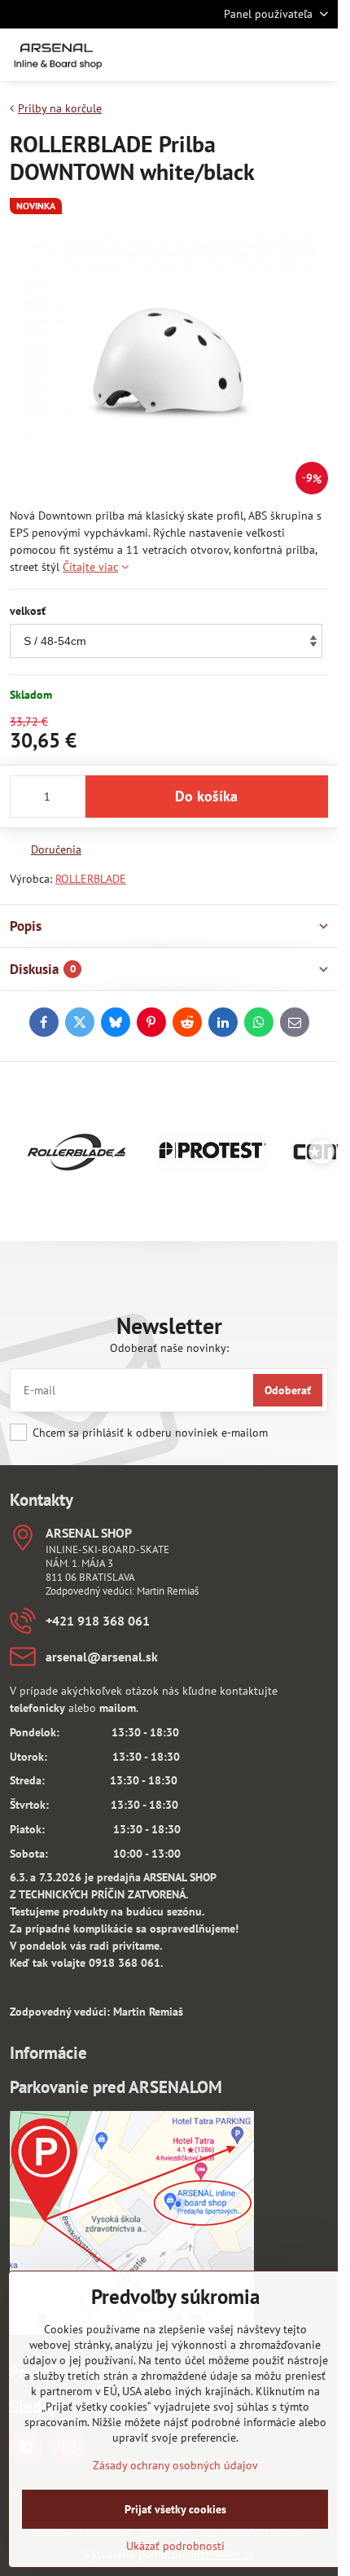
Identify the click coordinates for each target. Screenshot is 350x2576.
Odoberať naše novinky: (169, 1348)
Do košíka (206, 796)
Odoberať (288, 1390)
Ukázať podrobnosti (175, 2546)
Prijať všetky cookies (175, 2509)
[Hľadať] (240, 55)
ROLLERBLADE (91, 879)
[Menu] (318, 55)
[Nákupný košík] (279, 55)
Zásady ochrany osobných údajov (175, 2465)
